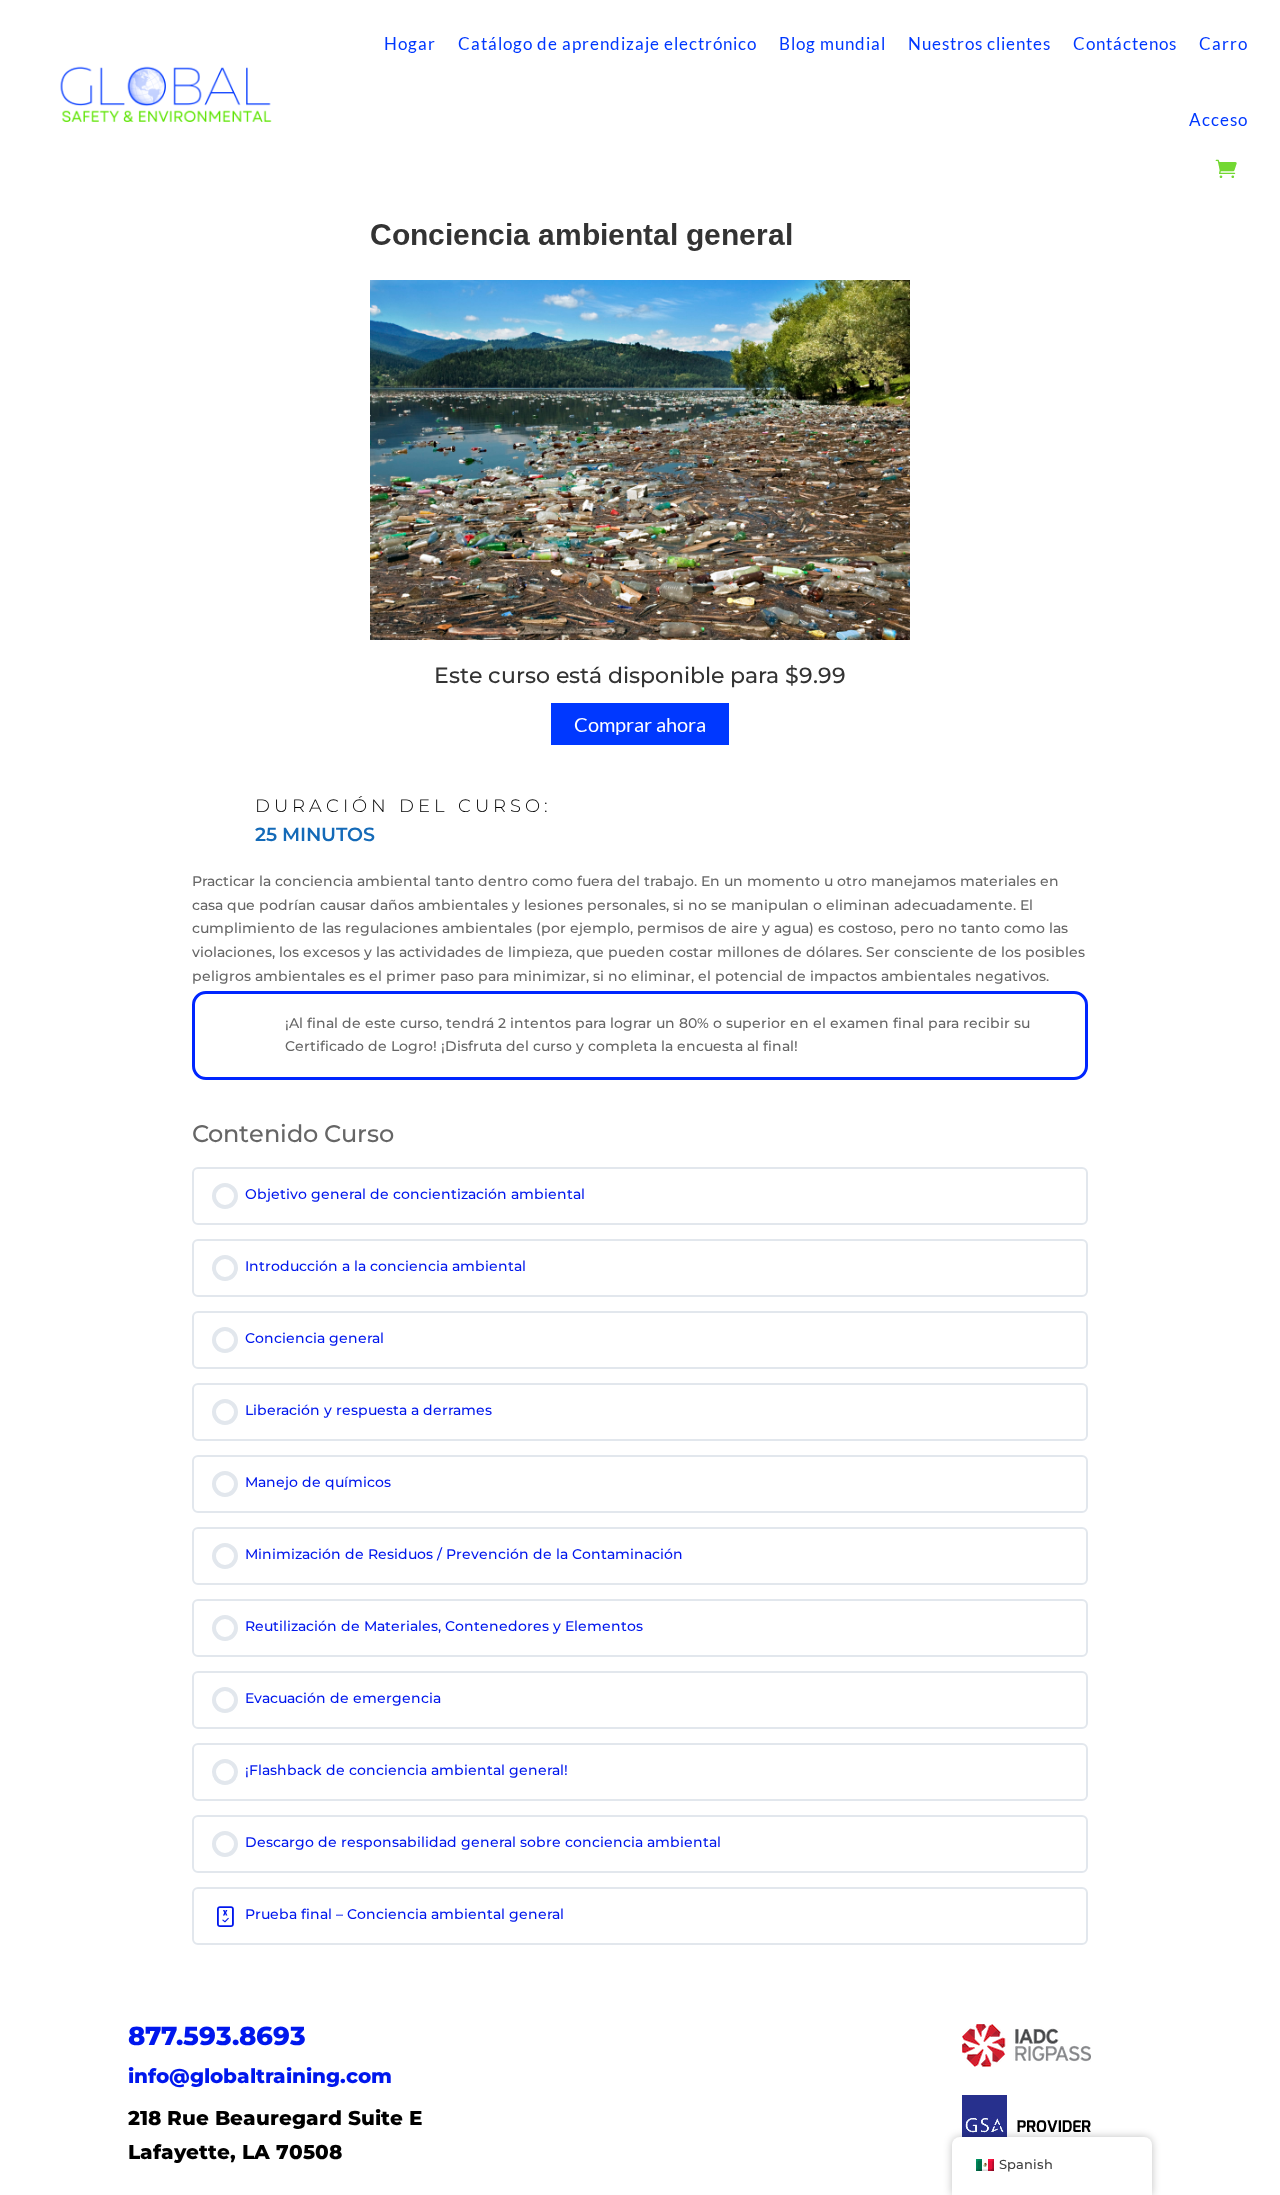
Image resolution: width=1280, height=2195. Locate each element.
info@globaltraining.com (260, 2076)
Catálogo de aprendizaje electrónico (607, 43)
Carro (1223, 43)
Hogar (410, 43)
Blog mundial (832, 43)
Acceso (1218, 119)
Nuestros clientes (979, 43)
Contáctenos (1125, 43)
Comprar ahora (640, 724)
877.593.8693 (217, 2036)
